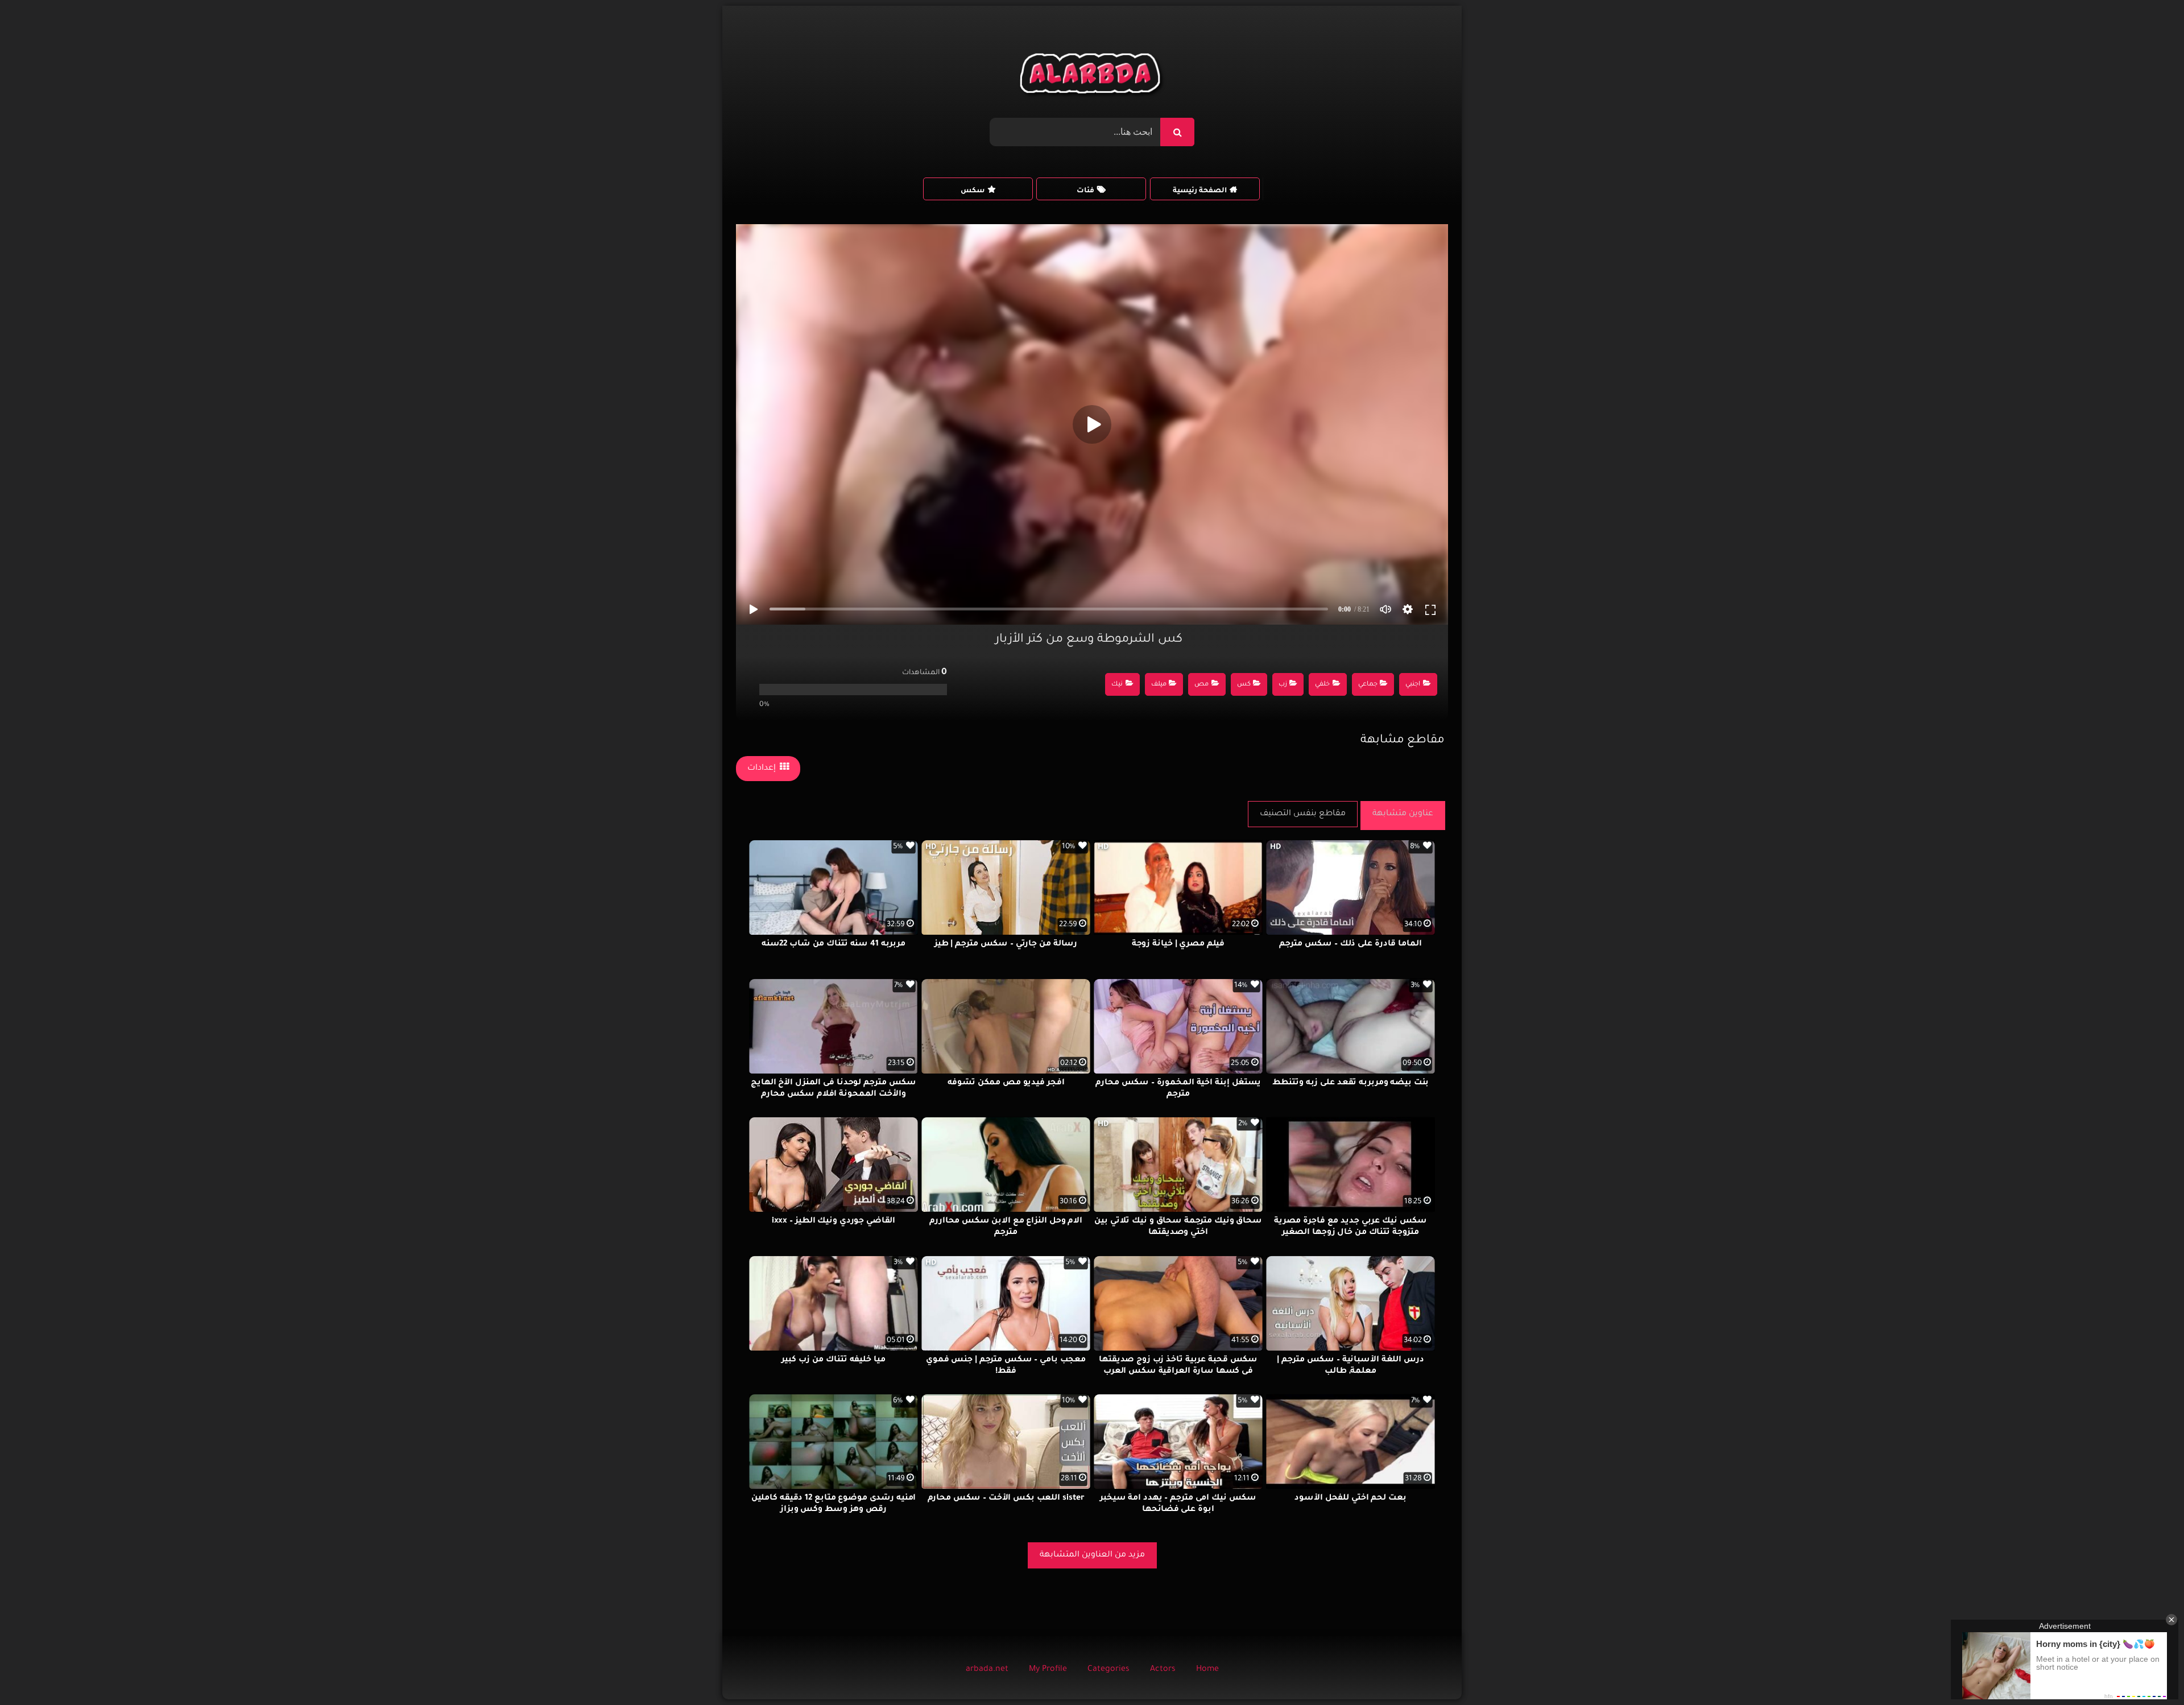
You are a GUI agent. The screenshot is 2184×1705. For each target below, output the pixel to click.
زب (1283, 685)
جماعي (1368, 685)
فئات (1085, 191)
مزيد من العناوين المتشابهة (1092, 1555)
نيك (1117, 685)
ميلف (1159, 685)
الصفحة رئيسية (1200, 191)
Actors (1163, 1670)
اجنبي (1413, 685)
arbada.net (987, 1670)
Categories (1108, 1670)
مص (1201, 685)
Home (1207, 1670)
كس (1244, 685)
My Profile (1048, 1670)
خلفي (1322, 685)
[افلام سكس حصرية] (1092, 76)
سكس (973, 191)
